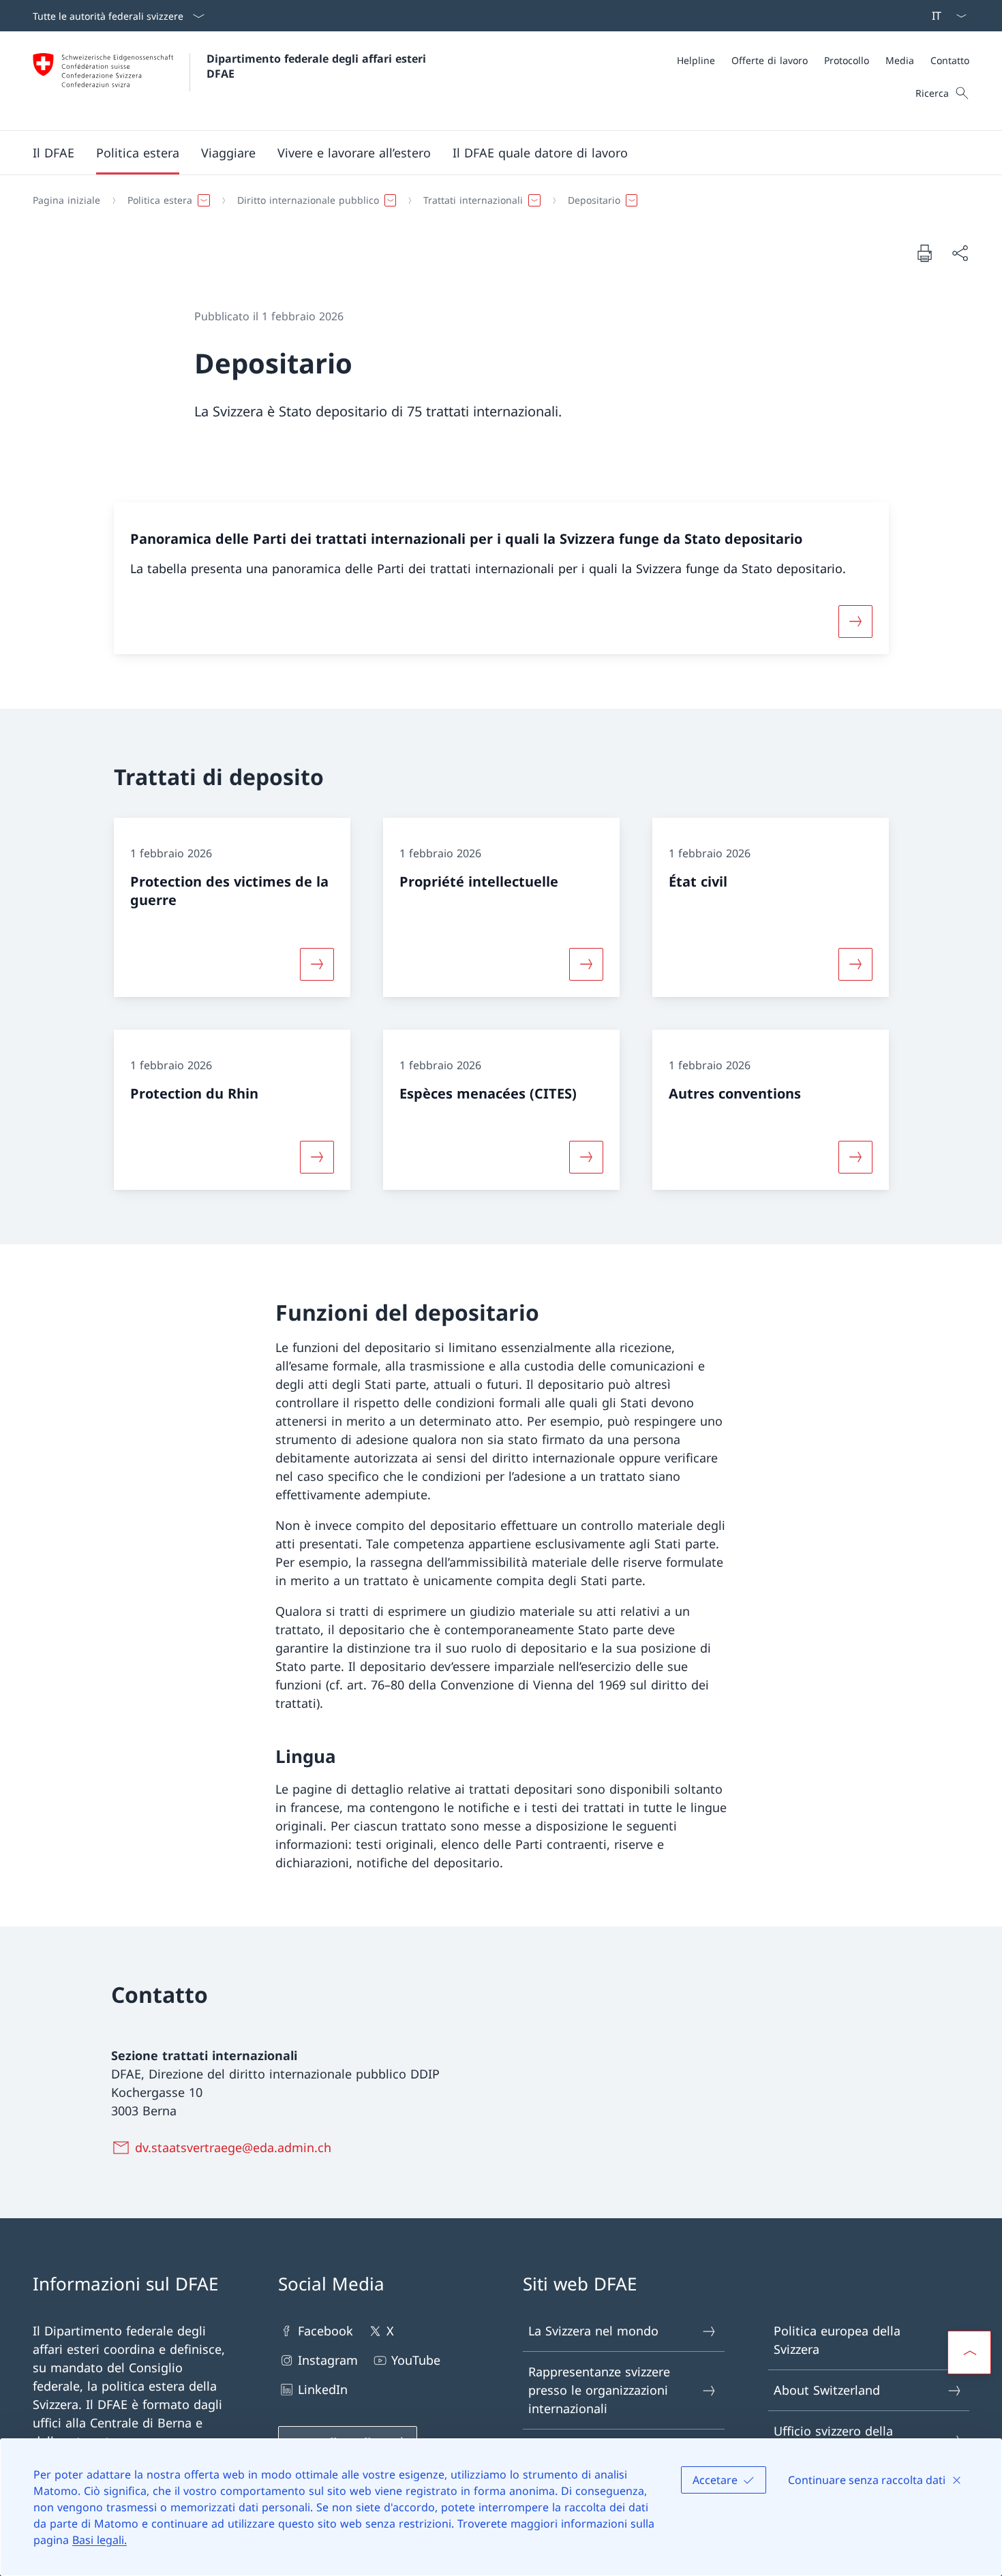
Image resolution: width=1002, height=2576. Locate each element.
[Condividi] (960, 253)
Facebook (325, 2331)
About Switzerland (827, 2390)
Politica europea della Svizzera (837, 2340)
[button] (54, 153)
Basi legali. (100, 2540)
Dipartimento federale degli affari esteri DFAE (318, 66)
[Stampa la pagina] (924, 253)
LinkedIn (323, 2389)
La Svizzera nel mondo (593, 2331)
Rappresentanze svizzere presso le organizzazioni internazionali (599, 2390)
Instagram (328, 2360)
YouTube (416, 2360)
